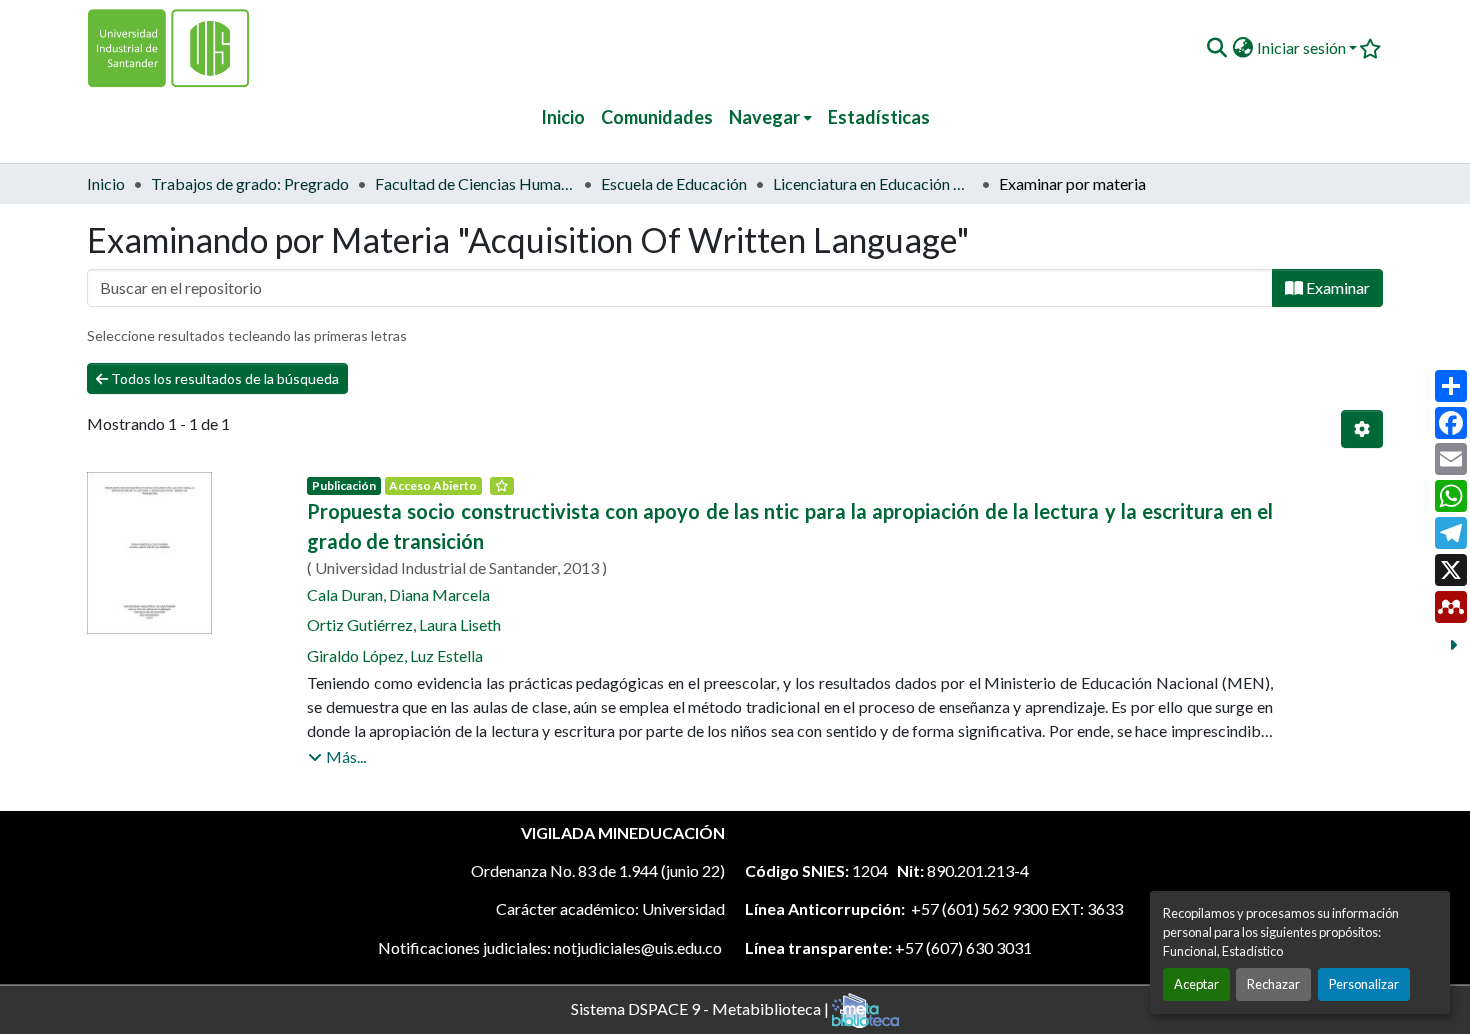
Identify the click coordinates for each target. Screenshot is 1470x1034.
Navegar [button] (764, 117)
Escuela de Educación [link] (674, 183)
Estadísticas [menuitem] (879, 117)
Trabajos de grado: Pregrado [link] (250, 183)
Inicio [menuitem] (563, 117)
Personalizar (1364, 984)
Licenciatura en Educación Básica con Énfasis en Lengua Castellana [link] (873, 183)
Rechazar (1273, 984)
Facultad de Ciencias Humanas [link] (475, 183)
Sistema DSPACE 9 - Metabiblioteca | (701, 1007)
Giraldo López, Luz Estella (395, 655)
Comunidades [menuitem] (657, 117)
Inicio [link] (106, 183)
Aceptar (1196, 984)
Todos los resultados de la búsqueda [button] (223, 378)
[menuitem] (770, 117)
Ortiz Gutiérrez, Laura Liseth (404, 624)
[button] (1216, 48)
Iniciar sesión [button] (1303, 47)
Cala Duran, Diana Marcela (398, 594)
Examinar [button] (1336, 287)
